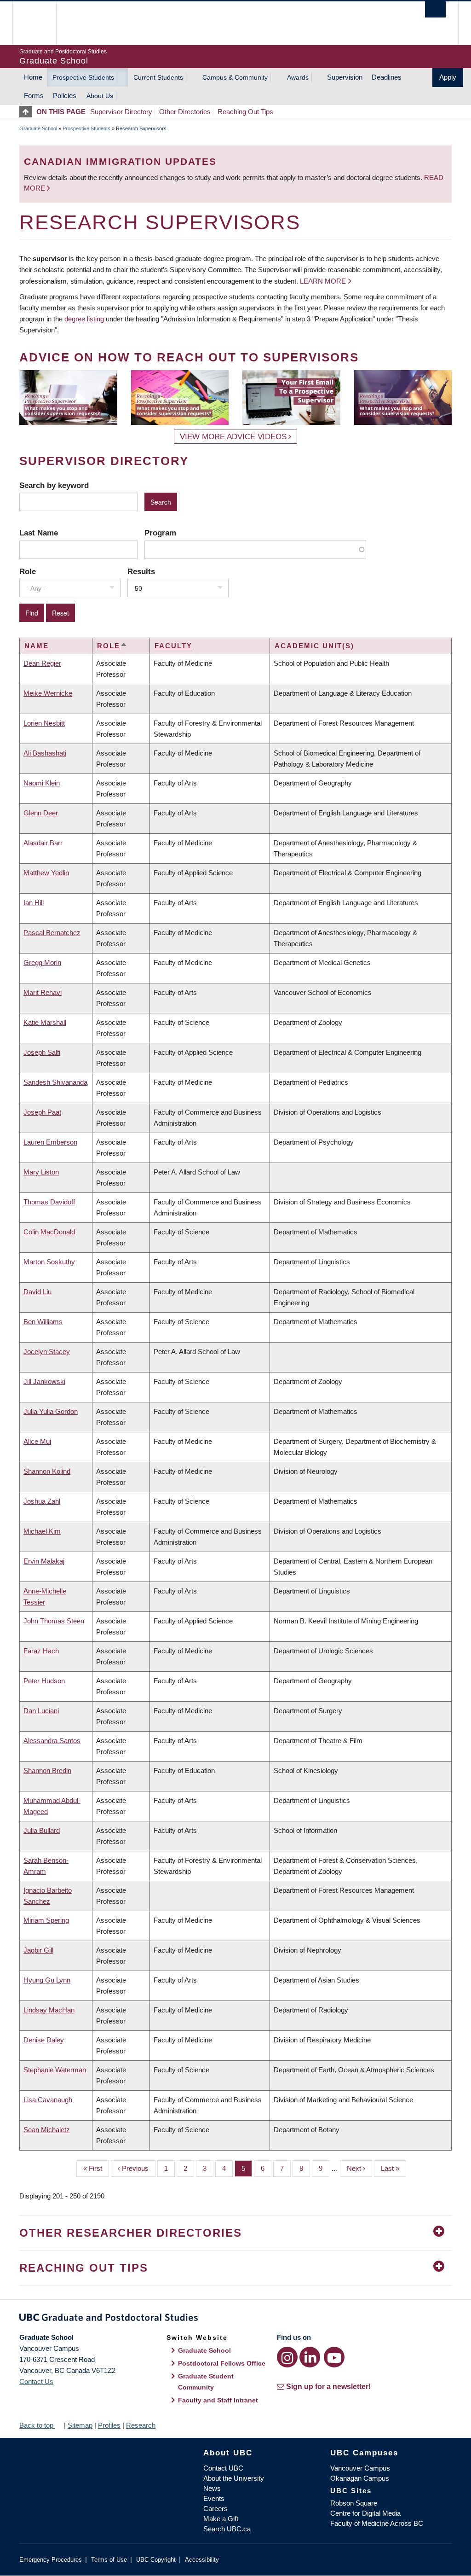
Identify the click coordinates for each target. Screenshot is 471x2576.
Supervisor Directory (121, 112)
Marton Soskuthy (49, 1262)
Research (141, 2425)
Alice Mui (37, 1441)
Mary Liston (41, 1172)
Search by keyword (54, 485)
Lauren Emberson (50, 1142)
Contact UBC (223, 2468)
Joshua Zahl (42, 1501)
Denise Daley (44, 2040)
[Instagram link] (287, 2357)
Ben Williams (43, 1322)
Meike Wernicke (48, 693)
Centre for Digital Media (365, 2513)
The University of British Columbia (41, 23)
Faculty (173, 646)
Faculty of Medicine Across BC (377, 2523)
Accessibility (202, 2560)
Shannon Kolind (47, 1471)
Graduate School (38, 128)
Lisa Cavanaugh (48, 2100)
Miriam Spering (46, 1920)
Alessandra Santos (52, 1741)
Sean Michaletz (47, 2130)
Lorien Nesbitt (44, 723)
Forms (34, 96)
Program (160, 533)
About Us (100, 96)
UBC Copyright (156, 2560)
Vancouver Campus (360, 2468)
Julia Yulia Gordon (51, 1411)
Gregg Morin (42, 962)
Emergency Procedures (51, 2560)
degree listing (84, 319)
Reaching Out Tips (245, 112)
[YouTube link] (334, 2357)
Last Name (39, 533)
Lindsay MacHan (49, 2010)
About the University (234, 2478)
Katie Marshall (45, 1022)
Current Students (158, 77)
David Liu (37, 1292)
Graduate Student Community (206, 2382)
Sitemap (80, 2425)
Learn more (323, 281)
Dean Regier (42, 663)
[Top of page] (28, 112)
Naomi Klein (42, 783)
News (212, 2488)
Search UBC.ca (227, 2529)
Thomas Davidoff (49, 1202)
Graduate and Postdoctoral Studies (235, 2319)
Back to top (37, 2425)
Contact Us (36, 2381)
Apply (448, 77)
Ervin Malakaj (44, 1561)
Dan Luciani (41, 1711)
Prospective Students (83, 77)
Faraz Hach (41, 1651)
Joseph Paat (42, 1112)
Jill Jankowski (44, 1381)
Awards (298, 77)
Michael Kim (42, 1531)
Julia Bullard (42, 1830)
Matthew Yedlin (46, 873)
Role (28, 571)
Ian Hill (34, 903)
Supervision (345, 77)
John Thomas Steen (54, 1621)
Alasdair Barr (43, 843)
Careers (215, 2509)
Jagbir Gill (38, 1950)
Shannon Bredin (47, 1771)
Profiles (109, 2425)
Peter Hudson (44, 1681)
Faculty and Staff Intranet (218, 2400)
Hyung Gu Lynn (47, 1980)
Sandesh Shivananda (55, 1082)
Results (141, 571)
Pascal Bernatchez (52, 933)
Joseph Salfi (42, 1052)
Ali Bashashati (45, 753)
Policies (65, 96)
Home (33, 77)
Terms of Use (109, 2560)
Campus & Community (235, 77)
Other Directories (185, 112)
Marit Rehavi (43, 992)
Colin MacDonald (49, 1232)
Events (214, 2498)
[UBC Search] (435, 9)
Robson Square (354, 2503)
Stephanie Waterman (55, 2070)
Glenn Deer (41, 813)
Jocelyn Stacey (47, 1352)
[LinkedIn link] (310, 2357)
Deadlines (387, 77)
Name (37, 646)
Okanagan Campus (360, 2478)
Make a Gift (221, 2519)
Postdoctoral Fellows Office (222, 2363)
